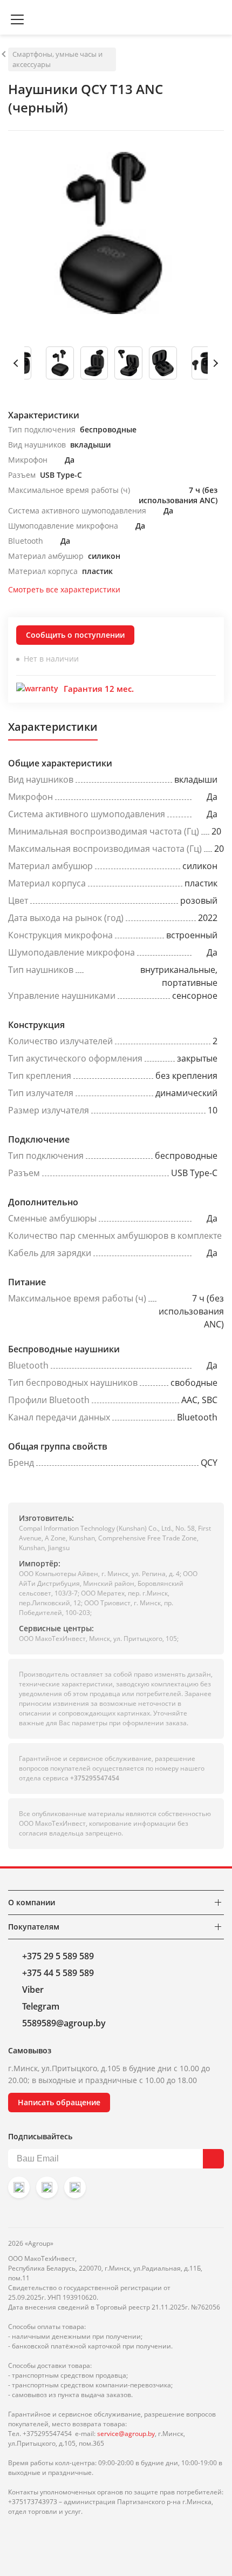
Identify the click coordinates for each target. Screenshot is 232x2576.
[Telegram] (75, 2187)
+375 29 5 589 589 (58, 1956)
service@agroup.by (126, 2434)
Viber (33, 1990)
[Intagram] (19, 2187)
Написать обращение (59, 2102)
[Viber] (47, 2187)
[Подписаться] (213, 2159)
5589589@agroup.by (64, 2023)
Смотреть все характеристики (64, 589)
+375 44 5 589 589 (58, 1973)
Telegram (41, 2006)
